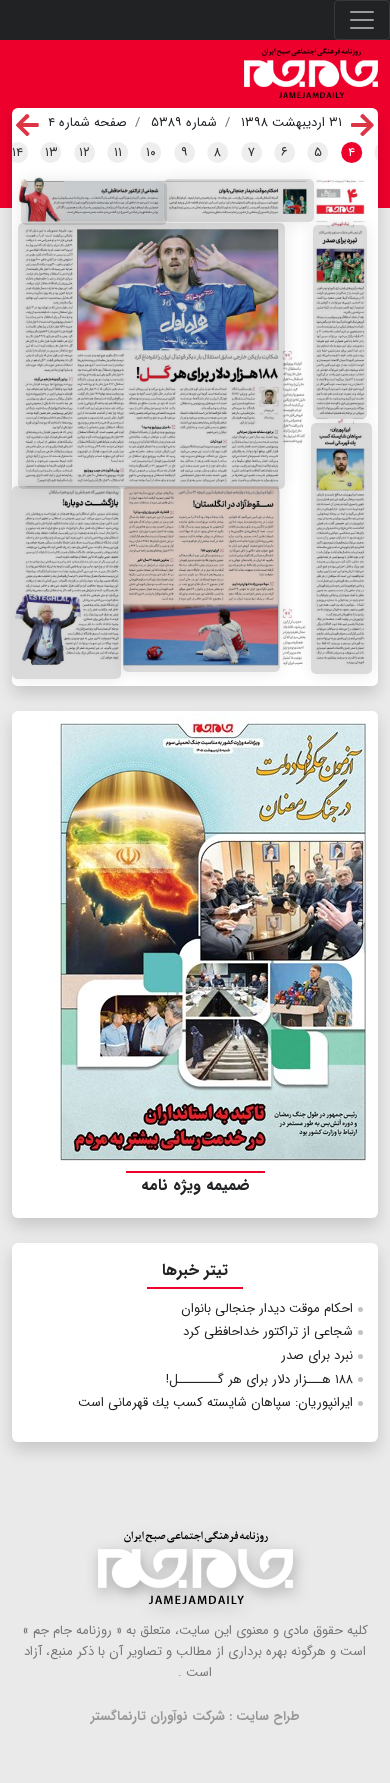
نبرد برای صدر (317, 1355)
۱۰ (151, 152)
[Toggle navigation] (362, 20)
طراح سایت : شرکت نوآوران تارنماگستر (195, 1716)
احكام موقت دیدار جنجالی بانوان (267, 1308)
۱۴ (17, 152)
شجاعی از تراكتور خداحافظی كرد (268, 1331)
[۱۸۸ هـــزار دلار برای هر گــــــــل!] (152, 356)
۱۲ (84, 152)
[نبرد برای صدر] (340, 322)
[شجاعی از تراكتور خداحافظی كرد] (94, 203)
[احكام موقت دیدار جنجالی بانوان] (239, 200)
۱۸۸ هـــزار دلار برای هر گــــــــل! (259, 1379)
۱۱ (118, 152)
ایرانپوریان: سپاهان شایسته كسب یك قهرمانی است (215, 1402)
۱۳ (51, 152)
